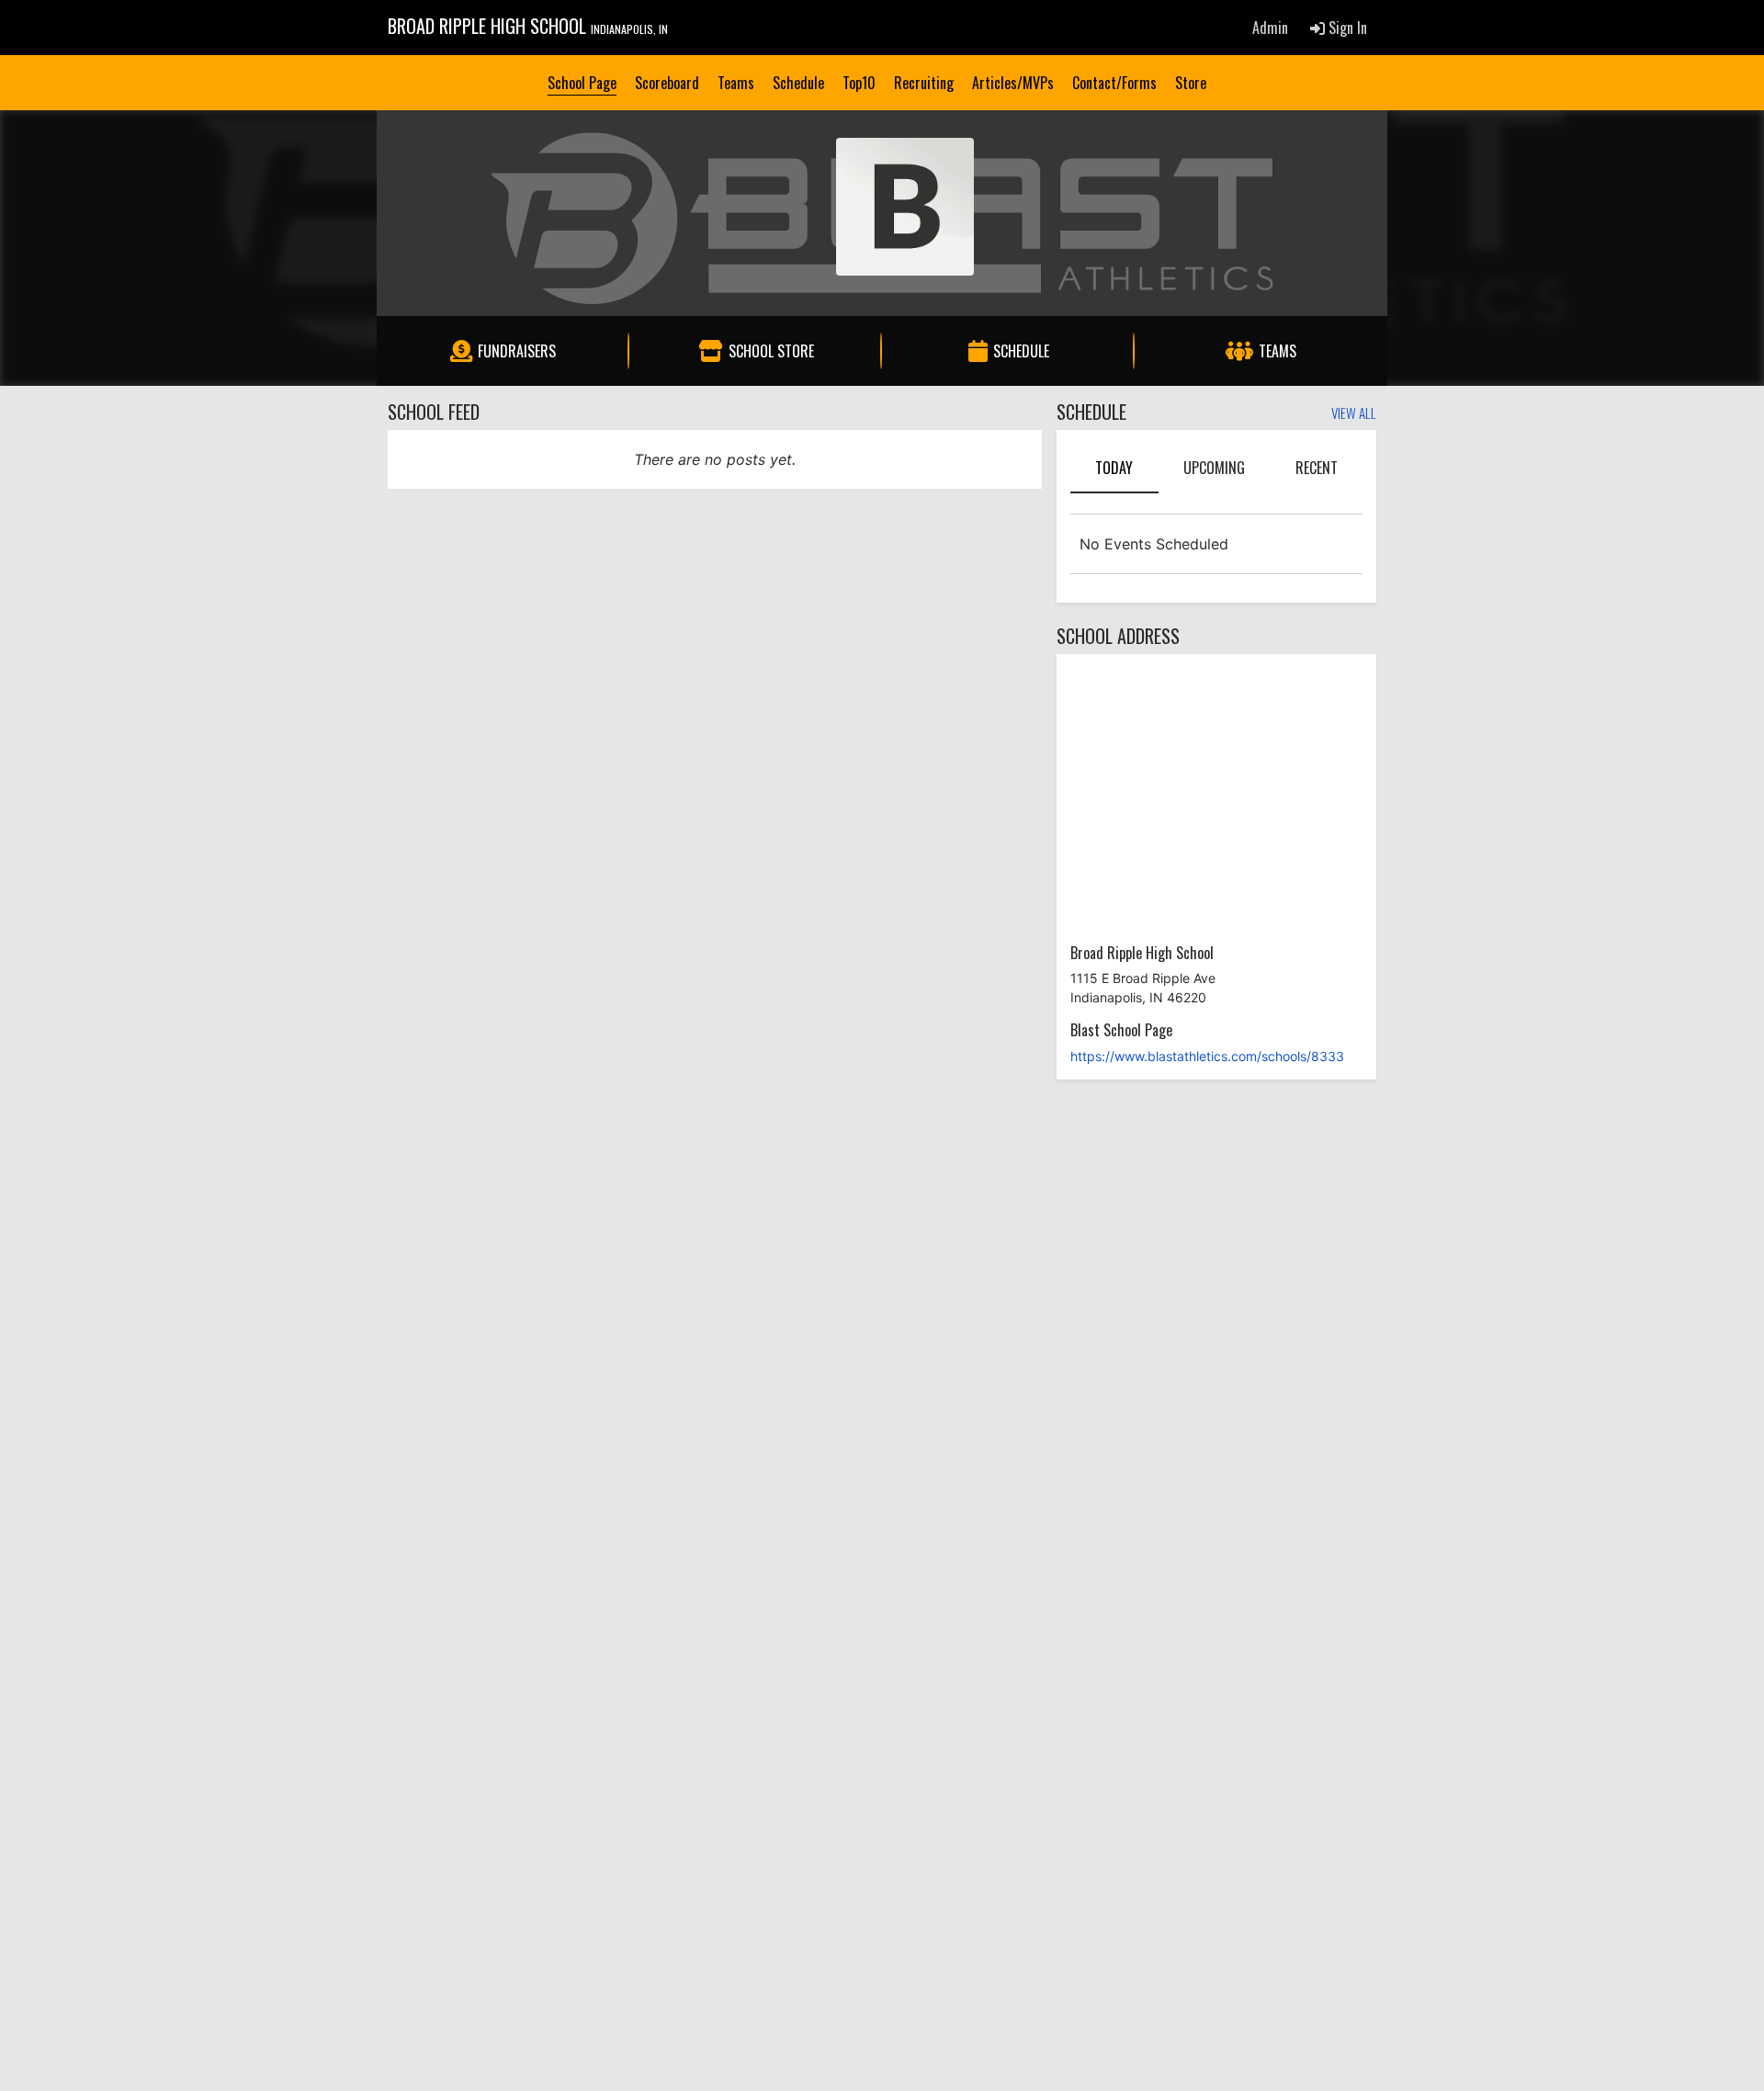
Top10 (859, 83)
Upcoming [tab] (1214, 468)
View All (1354, 414)
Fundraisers (517, 351)
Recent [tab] (1317, 468)
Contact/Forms (1114, 83)
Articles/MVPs (1013, 83)
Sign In (1346, 28)
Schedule (798, 83)
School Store (771, 351)
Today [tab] (1114, 468)
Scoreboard (667, 83)
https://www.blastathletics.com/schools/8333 (1207, 1056)
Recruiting (924, 83)
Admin (1270, 28)
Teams (736, 83)
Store (1191, 83)
